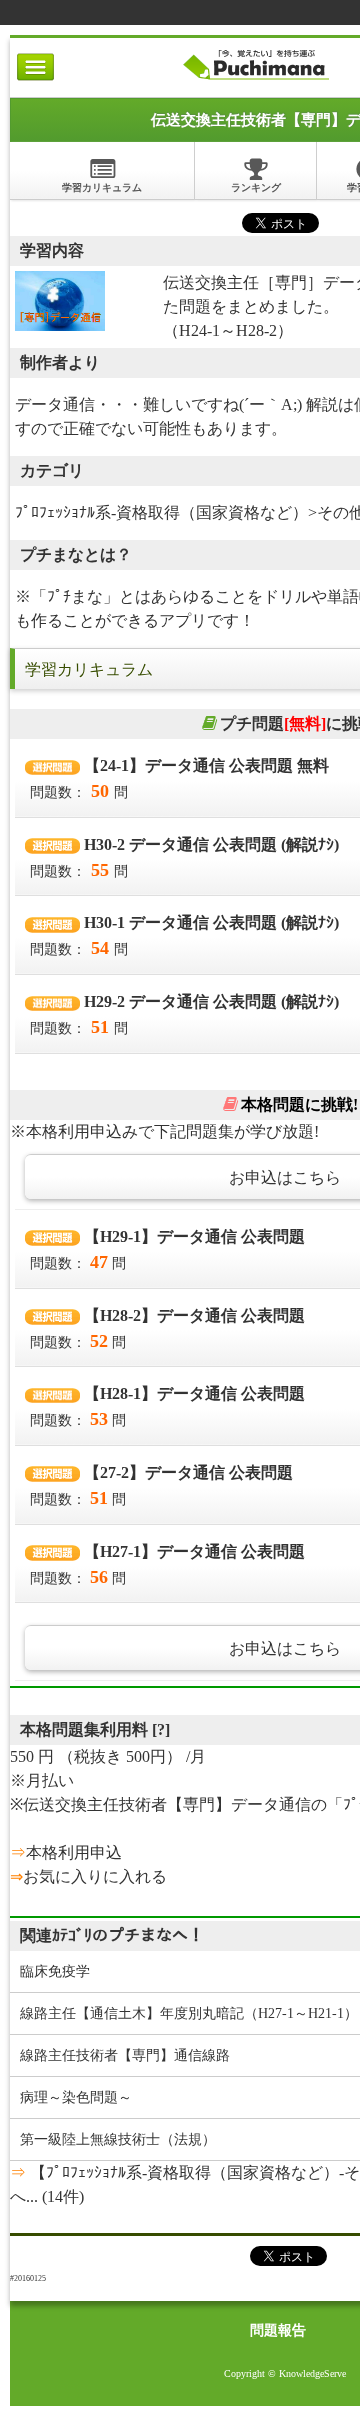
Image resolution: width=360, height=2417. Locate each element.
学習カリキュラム (102, 187)
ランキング (256, 187)
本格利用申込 (74, 1852)
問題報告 (278, 2330)
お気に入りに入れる (95, 1876)
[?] (161, 1729)
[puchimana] (255, 79)
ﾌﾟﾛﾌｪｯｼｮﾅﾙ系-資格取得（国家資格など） (161, 512)
